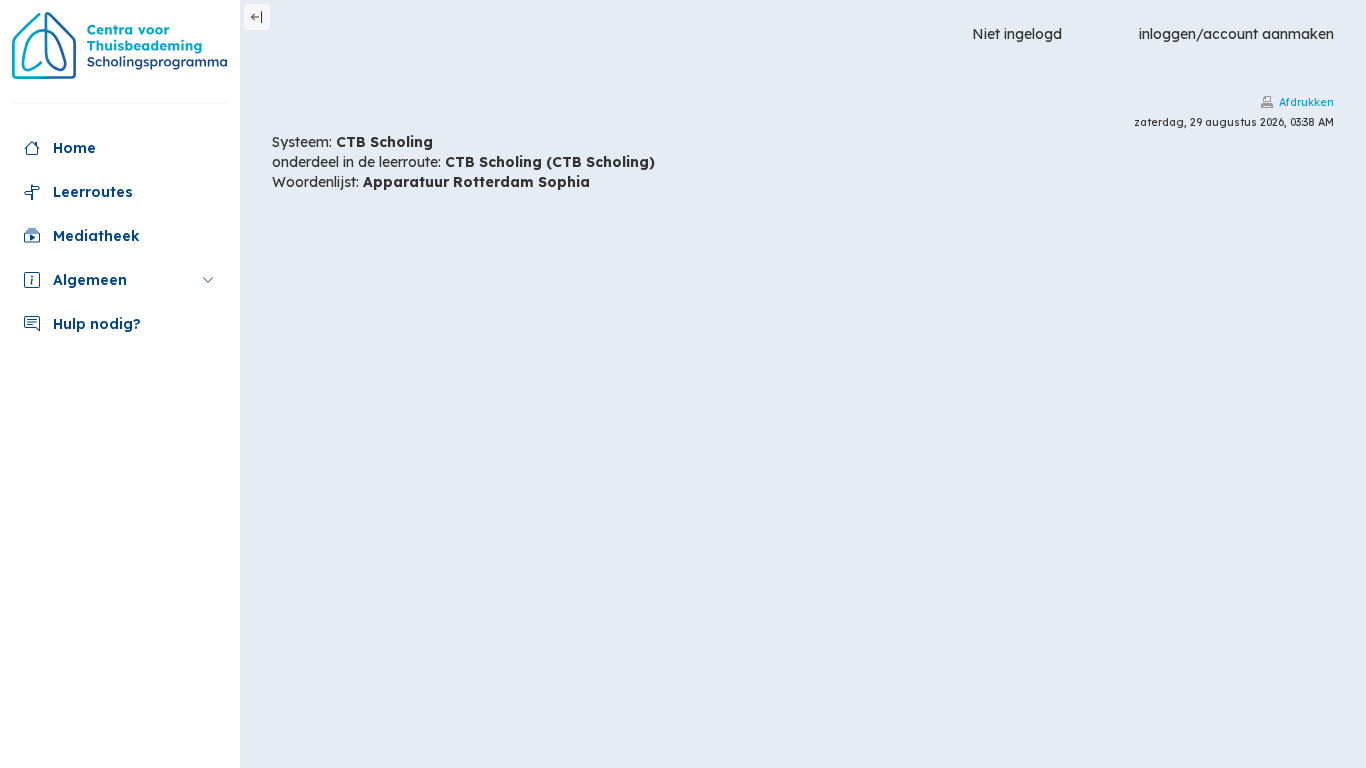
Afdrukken (1306, 102)
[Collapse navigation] (257, 17)
